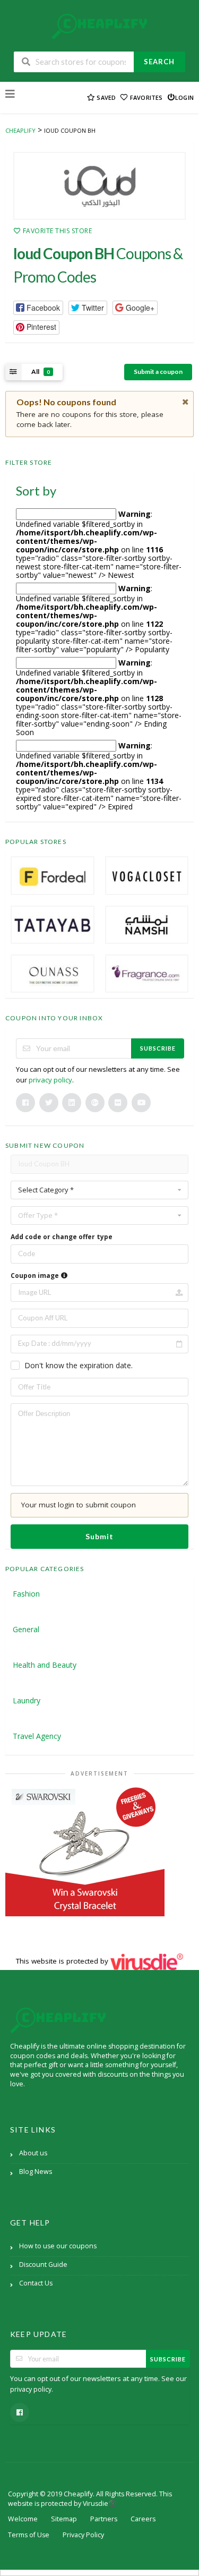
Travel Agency (37, 1736)
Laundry (27, 1700)
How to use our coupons (58, 2246)
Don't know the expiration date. (79, 1365)
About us (33, 2153)
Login (184, 97)
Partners (104, 2519)
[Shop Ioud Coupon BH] (99, 186)
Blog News (36, 2172)
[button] (38, 308)
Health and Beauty (45, 1665)
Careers (143, 2519)
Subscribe (158, 1048)
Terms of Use (29, 2535)
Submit (99, 1536)
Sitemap (64, 2519)
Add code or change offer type (62, 1237)
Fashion (26, 1594)
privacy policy (50, 1080)
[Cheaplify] (99, 26)
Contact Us (36, 2283)
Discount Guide (43, 2264)
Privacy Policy (83, 2535)
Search (159, 62)
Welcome (23, 2519)
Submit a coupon (158, 372)
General (26, 1629)
